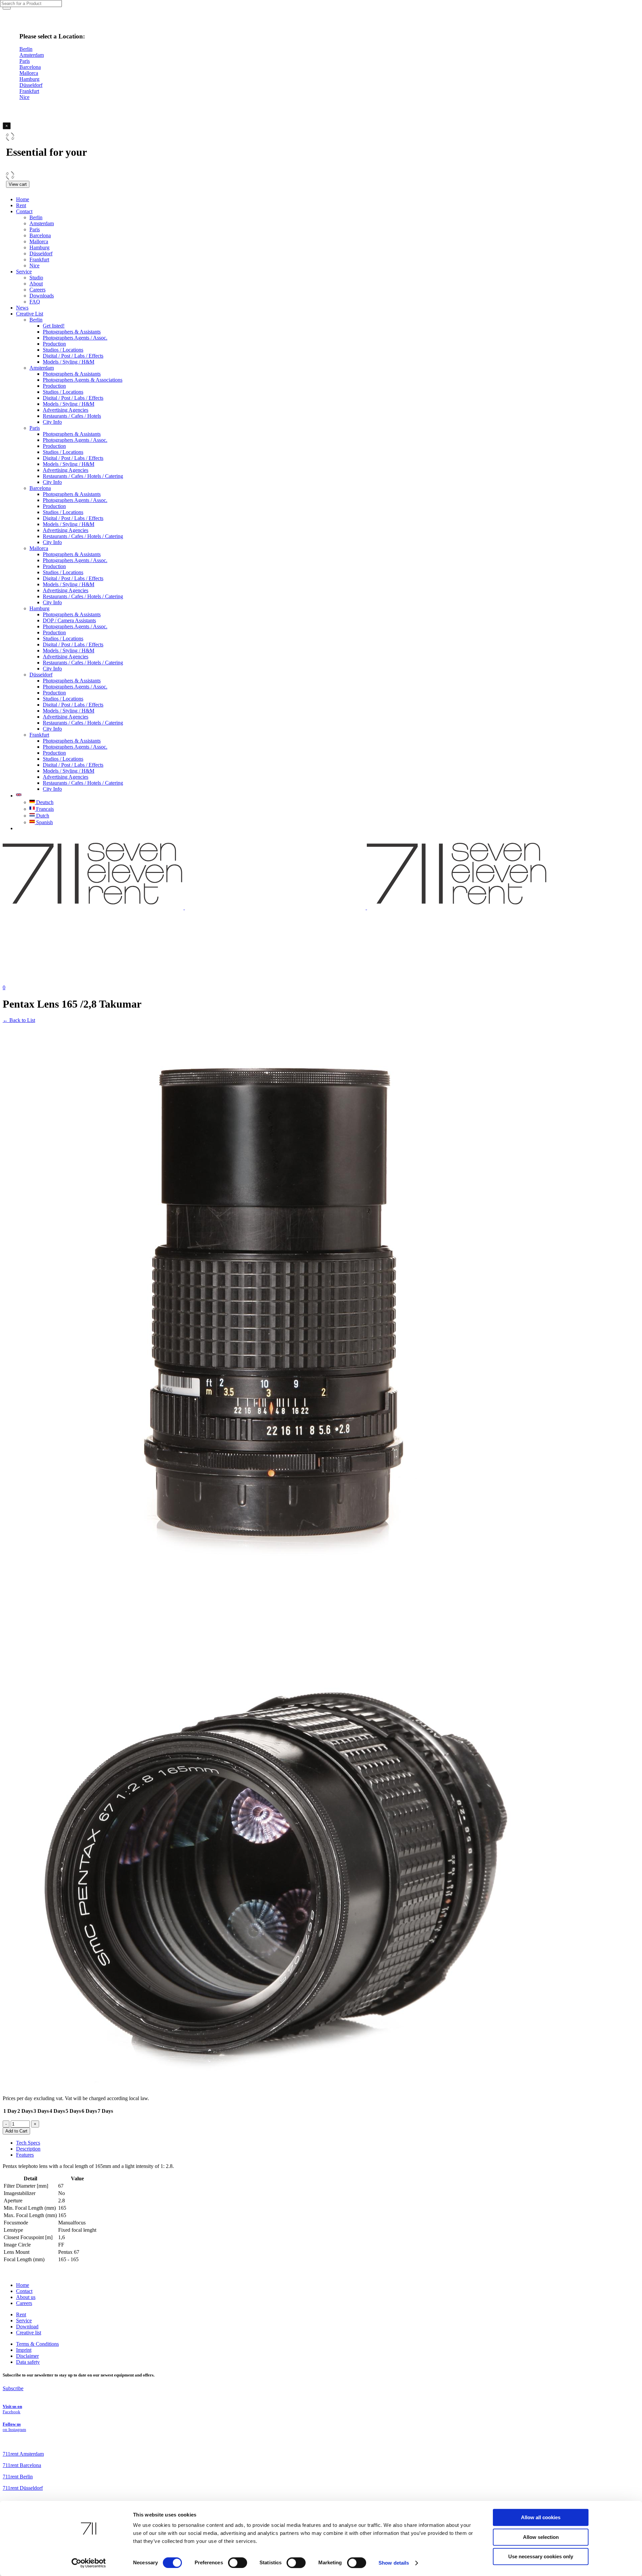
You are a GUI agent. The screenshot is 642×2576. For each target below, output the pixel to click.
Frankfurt (39, 260)
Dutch (42, 816)
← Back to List (19, 1020)
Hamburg (39, 247)
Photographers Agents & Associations (83, 380)
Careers (37, 290)
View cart (18, 184)
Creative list (29, 2333)
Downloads (42, 296)
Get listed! (54, 326)
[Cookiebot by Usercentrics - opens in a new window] (89, 2563)
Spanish (44, 822)
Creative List (30, 314)
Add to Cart (16, 2131)
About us (26, 2297)
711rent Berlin (18, 2477)
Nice (34, 266)
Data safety (28, 2362)
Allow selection (541, 2537)
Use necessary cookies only (541, 2556)
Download (27, 2327)
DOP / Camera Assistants (69, 620)
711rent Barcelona (22, 2465)
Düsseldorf (41, 253)
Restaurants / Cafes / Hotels (72, 416)
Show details (394, 2563)
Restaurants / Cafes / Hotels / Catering (83, 476)
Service (24, 272)
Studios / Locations (63, 350)
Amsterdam (42, 223)
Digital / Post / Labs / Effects (73, 356)
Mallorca (39, 241)
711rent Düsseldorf (23, 2488)
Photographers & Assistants (72, 332)
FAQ (35, 302)
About (36, 284)
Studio (36, 278)
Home (23, 199)
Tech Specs (28, 2143)
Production (54, 344)
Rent (21, 205)
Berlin (36, 217)
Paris (35, 229)
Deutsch (44, 802)
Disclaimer (27, 2356)
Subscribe (13, 2388)
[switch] (238, 2563)
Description (28, 2149)
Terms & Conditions (37, 2344)
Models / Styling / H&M (69, 362)
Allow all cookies (541, 2517)
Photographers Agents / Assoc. (75, 338)
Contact (24, 211)
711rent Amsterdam (23, 2454)
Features (25, 2155)
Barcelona (40, 235)
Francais (44, 809)
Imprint (24, 2350)
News (22, 308)
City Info (52, 422)
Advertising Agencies (66, 410)
